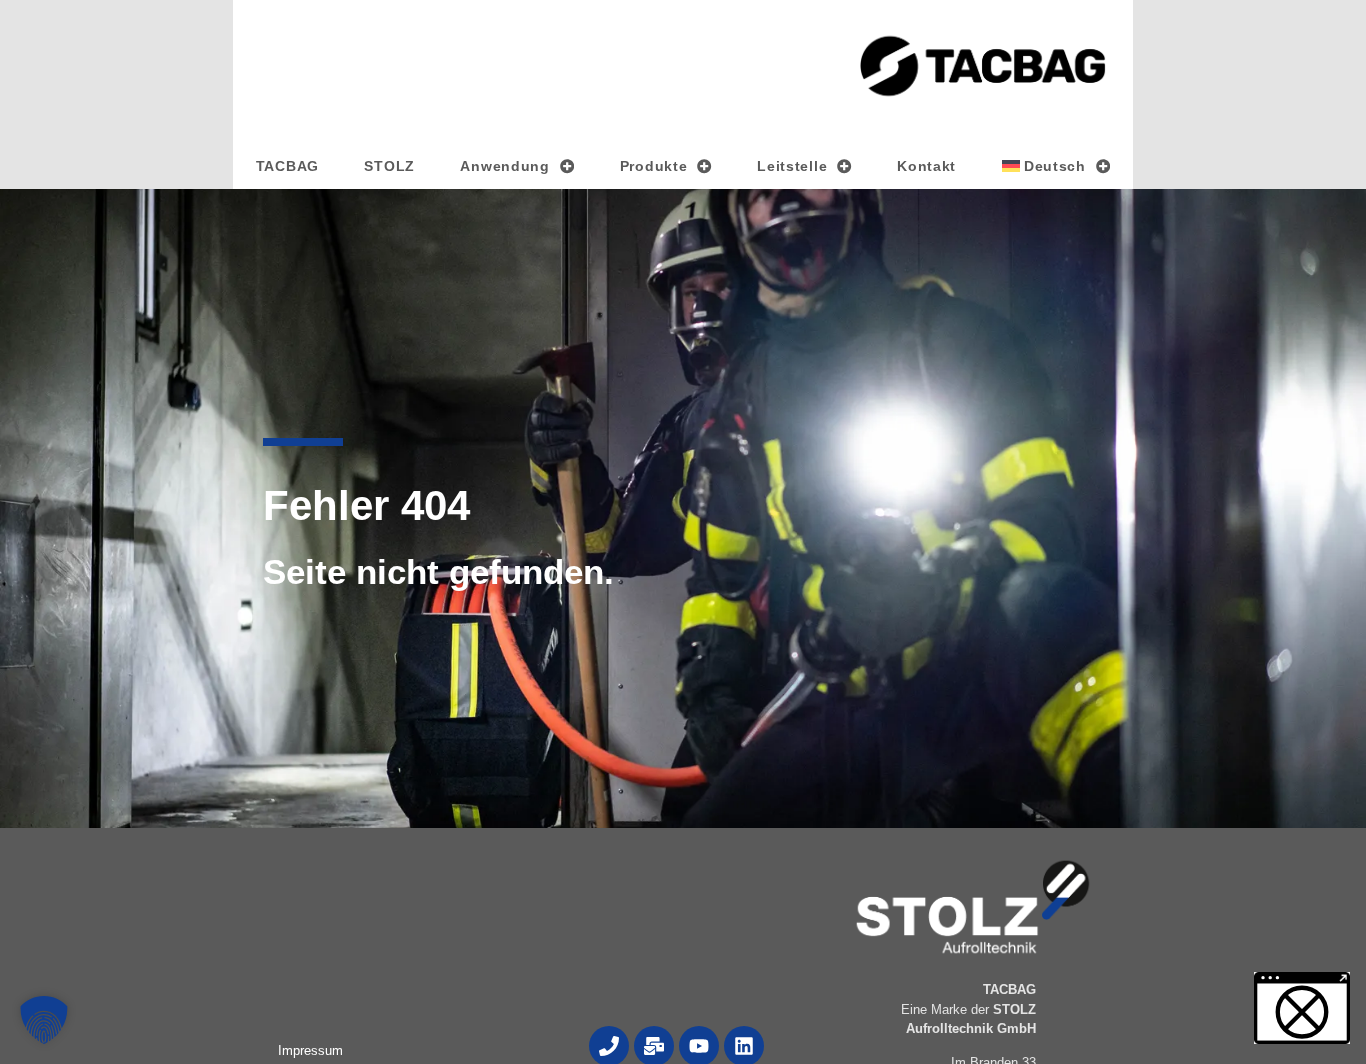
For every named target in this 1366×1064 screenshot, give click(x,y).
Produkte (654, 166)
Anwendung (504, 166)
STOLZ (389, 166)
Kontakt (926, 166)
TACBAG (287, 166)
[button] (44, 1020)
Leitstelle (792, 166)
